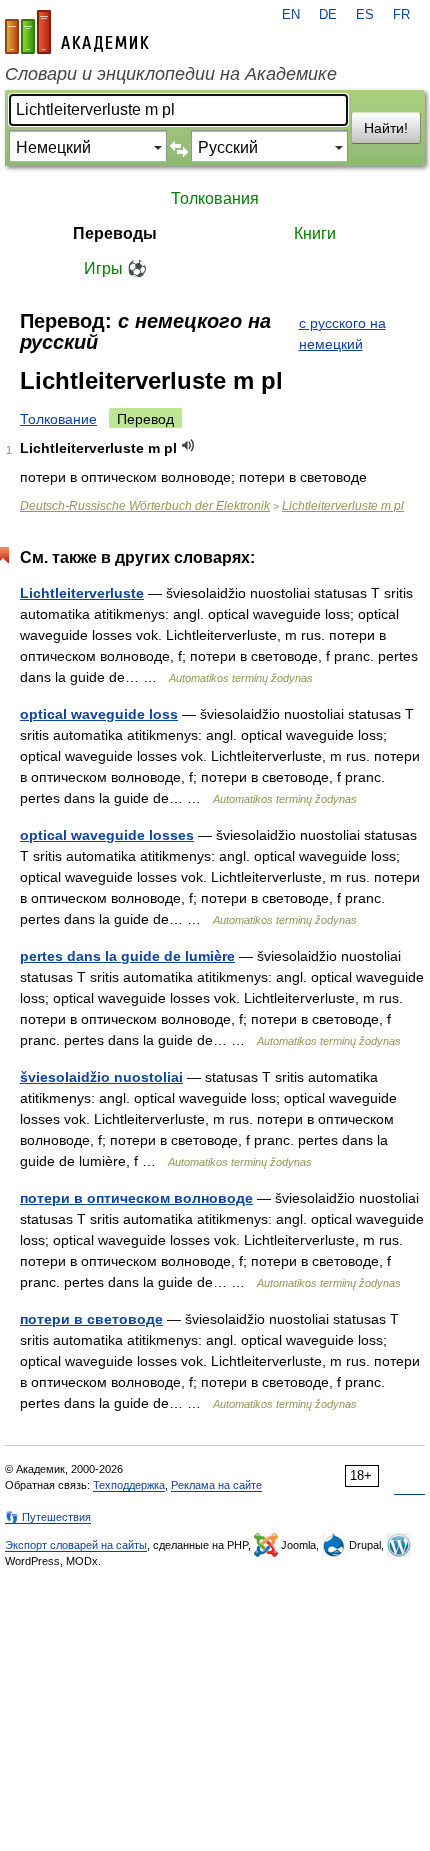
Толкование (58, 419)
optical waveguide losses (107, 835)
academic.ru (77, 32)
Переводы (115, 233)
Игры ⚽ (115, 268)
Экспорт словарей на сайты (76, 1545)
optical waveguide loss (99, 714)
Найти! (386, 128)
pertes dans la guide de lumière (127, 956)
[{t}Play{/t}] (188, 445)
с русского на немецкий (342, 333)
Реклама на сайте (216, 1485)
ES (365, 15)
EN (291, 15)
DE (328, 15)
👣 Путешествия (48, 1517)
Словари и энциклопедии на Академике (171, 74)
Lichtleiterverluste (82, 593)
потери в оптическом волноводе (136, 1198)
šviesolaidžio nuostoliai (101, 1077)
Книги (315, 233)
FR (401, 15)
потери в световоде (91, 1319)
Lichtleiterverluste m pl (343, 506)
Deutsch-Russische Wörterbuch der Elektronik (145, 506)
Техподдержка (129, 1485)
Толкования (215, 198)
